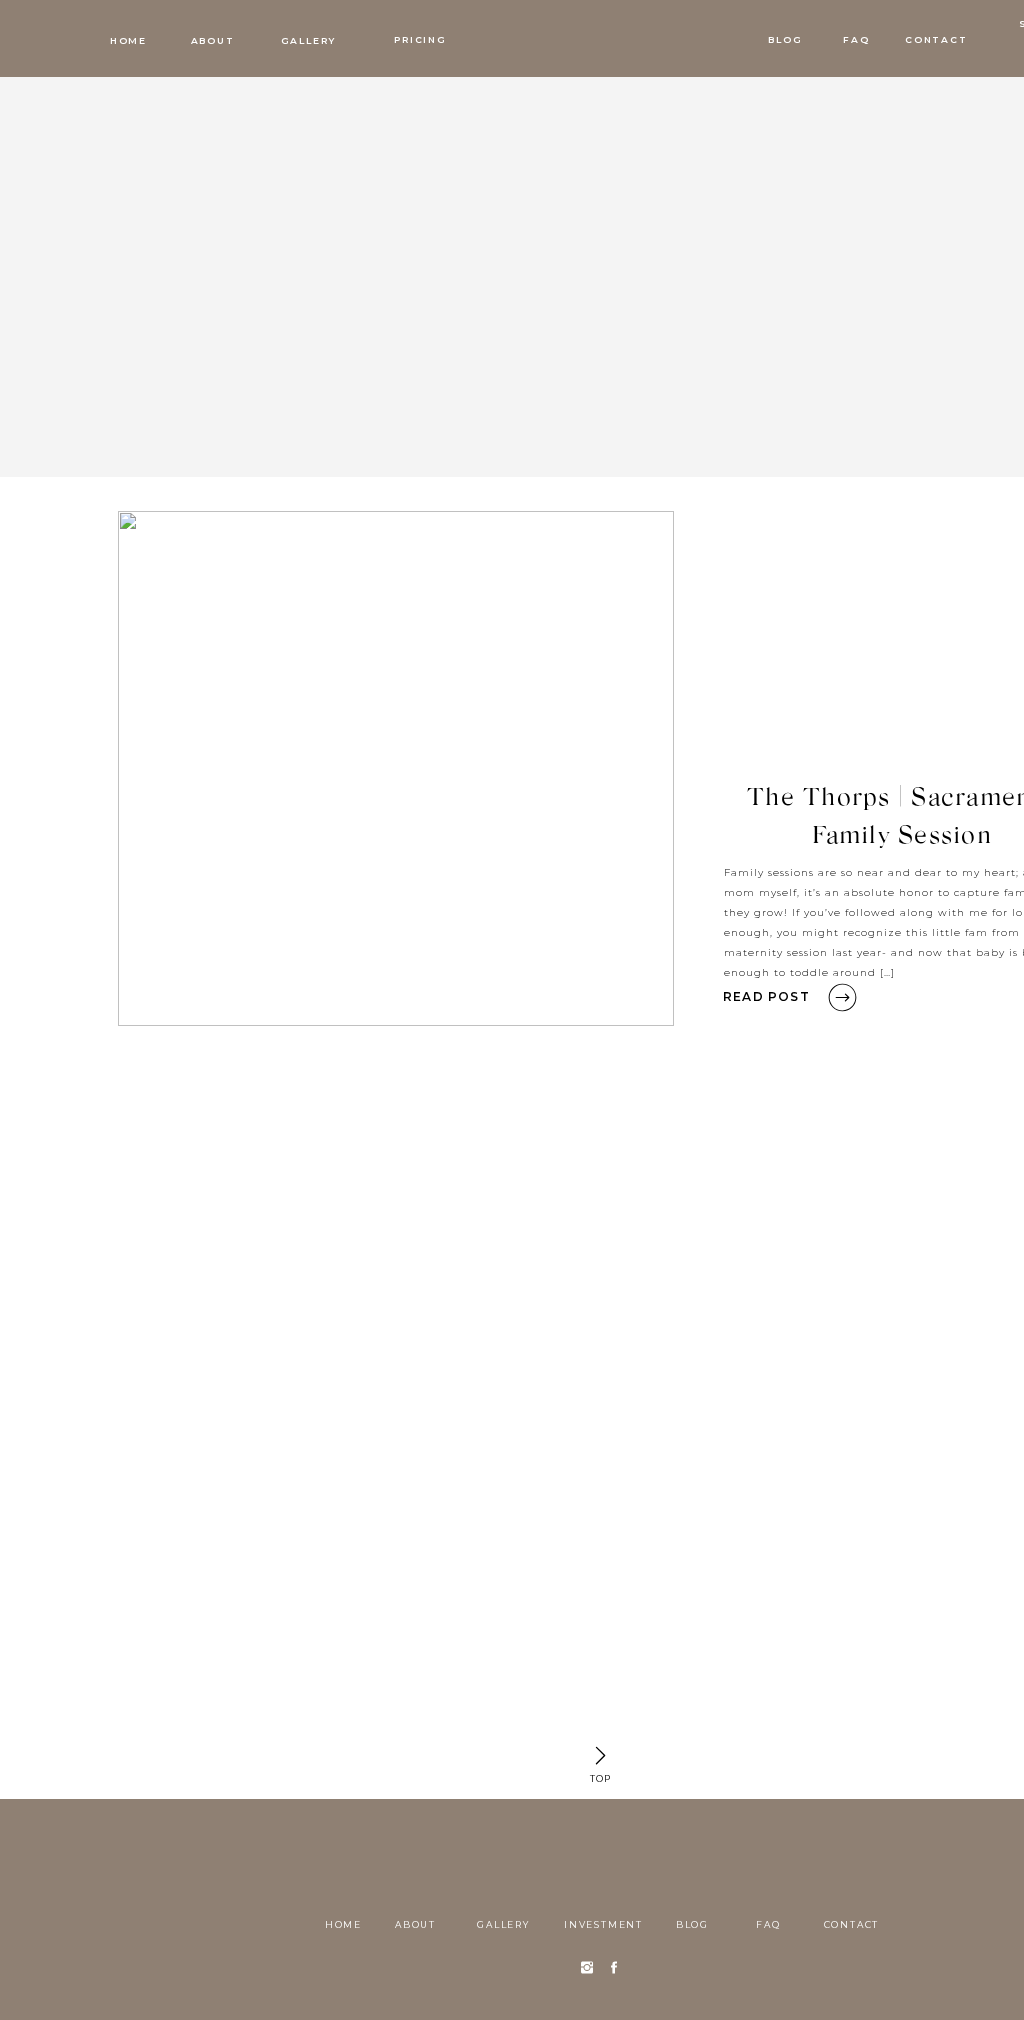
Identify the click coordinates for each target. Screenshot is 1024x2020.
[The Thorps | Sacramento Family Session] (396, 768)
